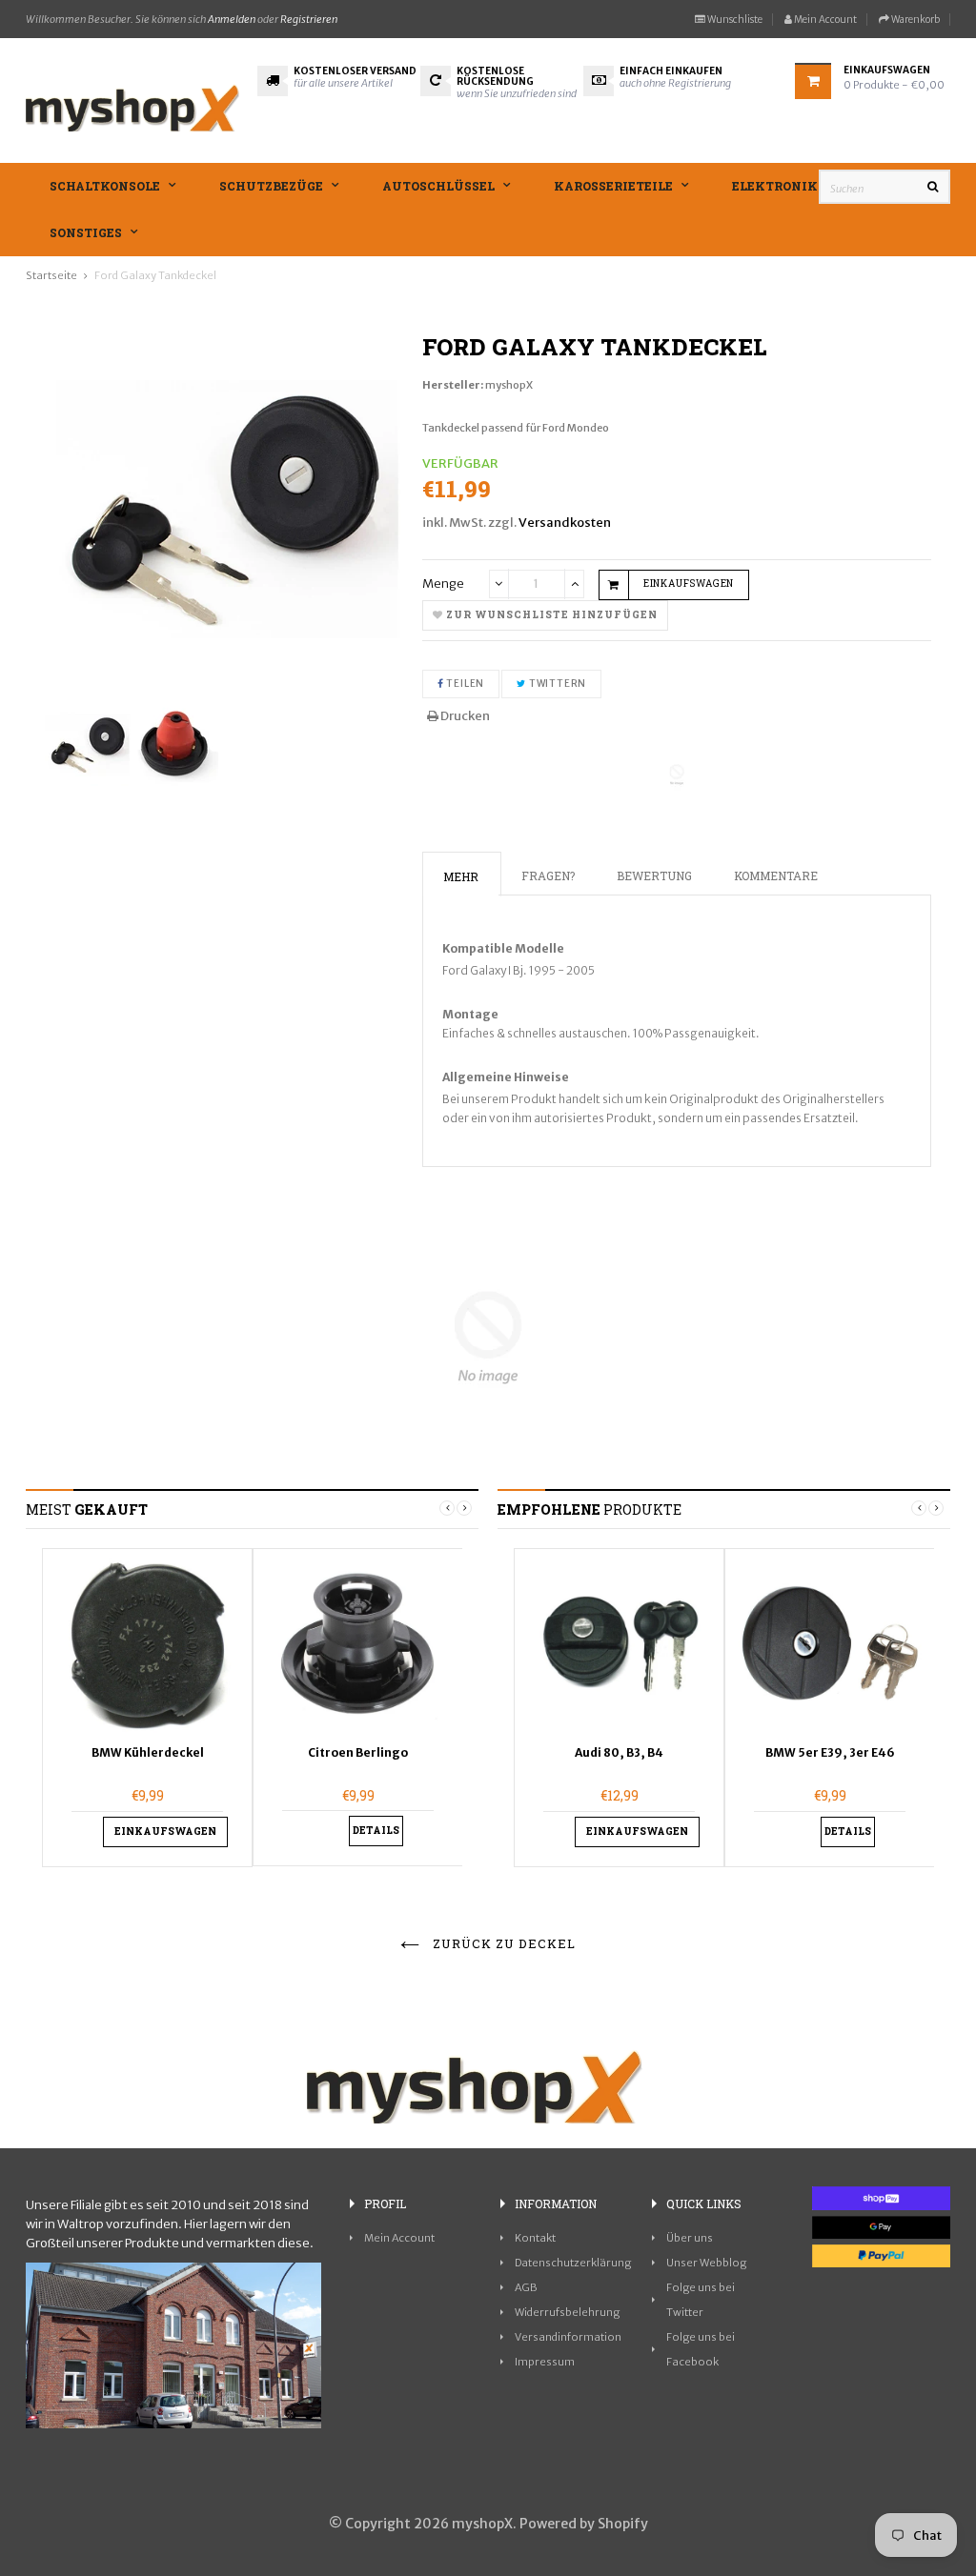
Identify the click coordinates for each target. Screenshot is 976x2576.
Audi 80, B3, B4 (619, 1752)
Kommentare (776, 875)
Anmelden (232, 19)
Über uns (690, 2238)
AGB (526, 2287)
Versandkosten (565, 523)
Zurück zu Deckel (503, 1943)
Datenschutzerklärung (573, 2263)
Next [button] (464, 1508)
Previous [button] (447, 1508)
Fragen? (548, 875)
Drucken (464, 716)
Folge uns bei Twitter (701, 2300)
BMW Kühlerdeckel (148, 1752)
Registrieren (309, 19)
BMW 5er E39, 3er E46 (830, 1752)
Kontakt (535, 2238)
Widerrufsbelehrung (567, 2312)
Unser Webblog (706, 2263)
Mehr (461, 876)
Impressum (545, 2362)
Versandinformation (568, 2337)
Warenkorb (915, 20)
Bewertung (654, 875)
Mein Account (824, 20)
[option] (147, 1708)
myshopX (509, 385)
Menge (443, 584)
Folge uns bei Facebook (701, 2349)
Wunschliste (734, 20)
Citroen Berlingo (358, 1752)
